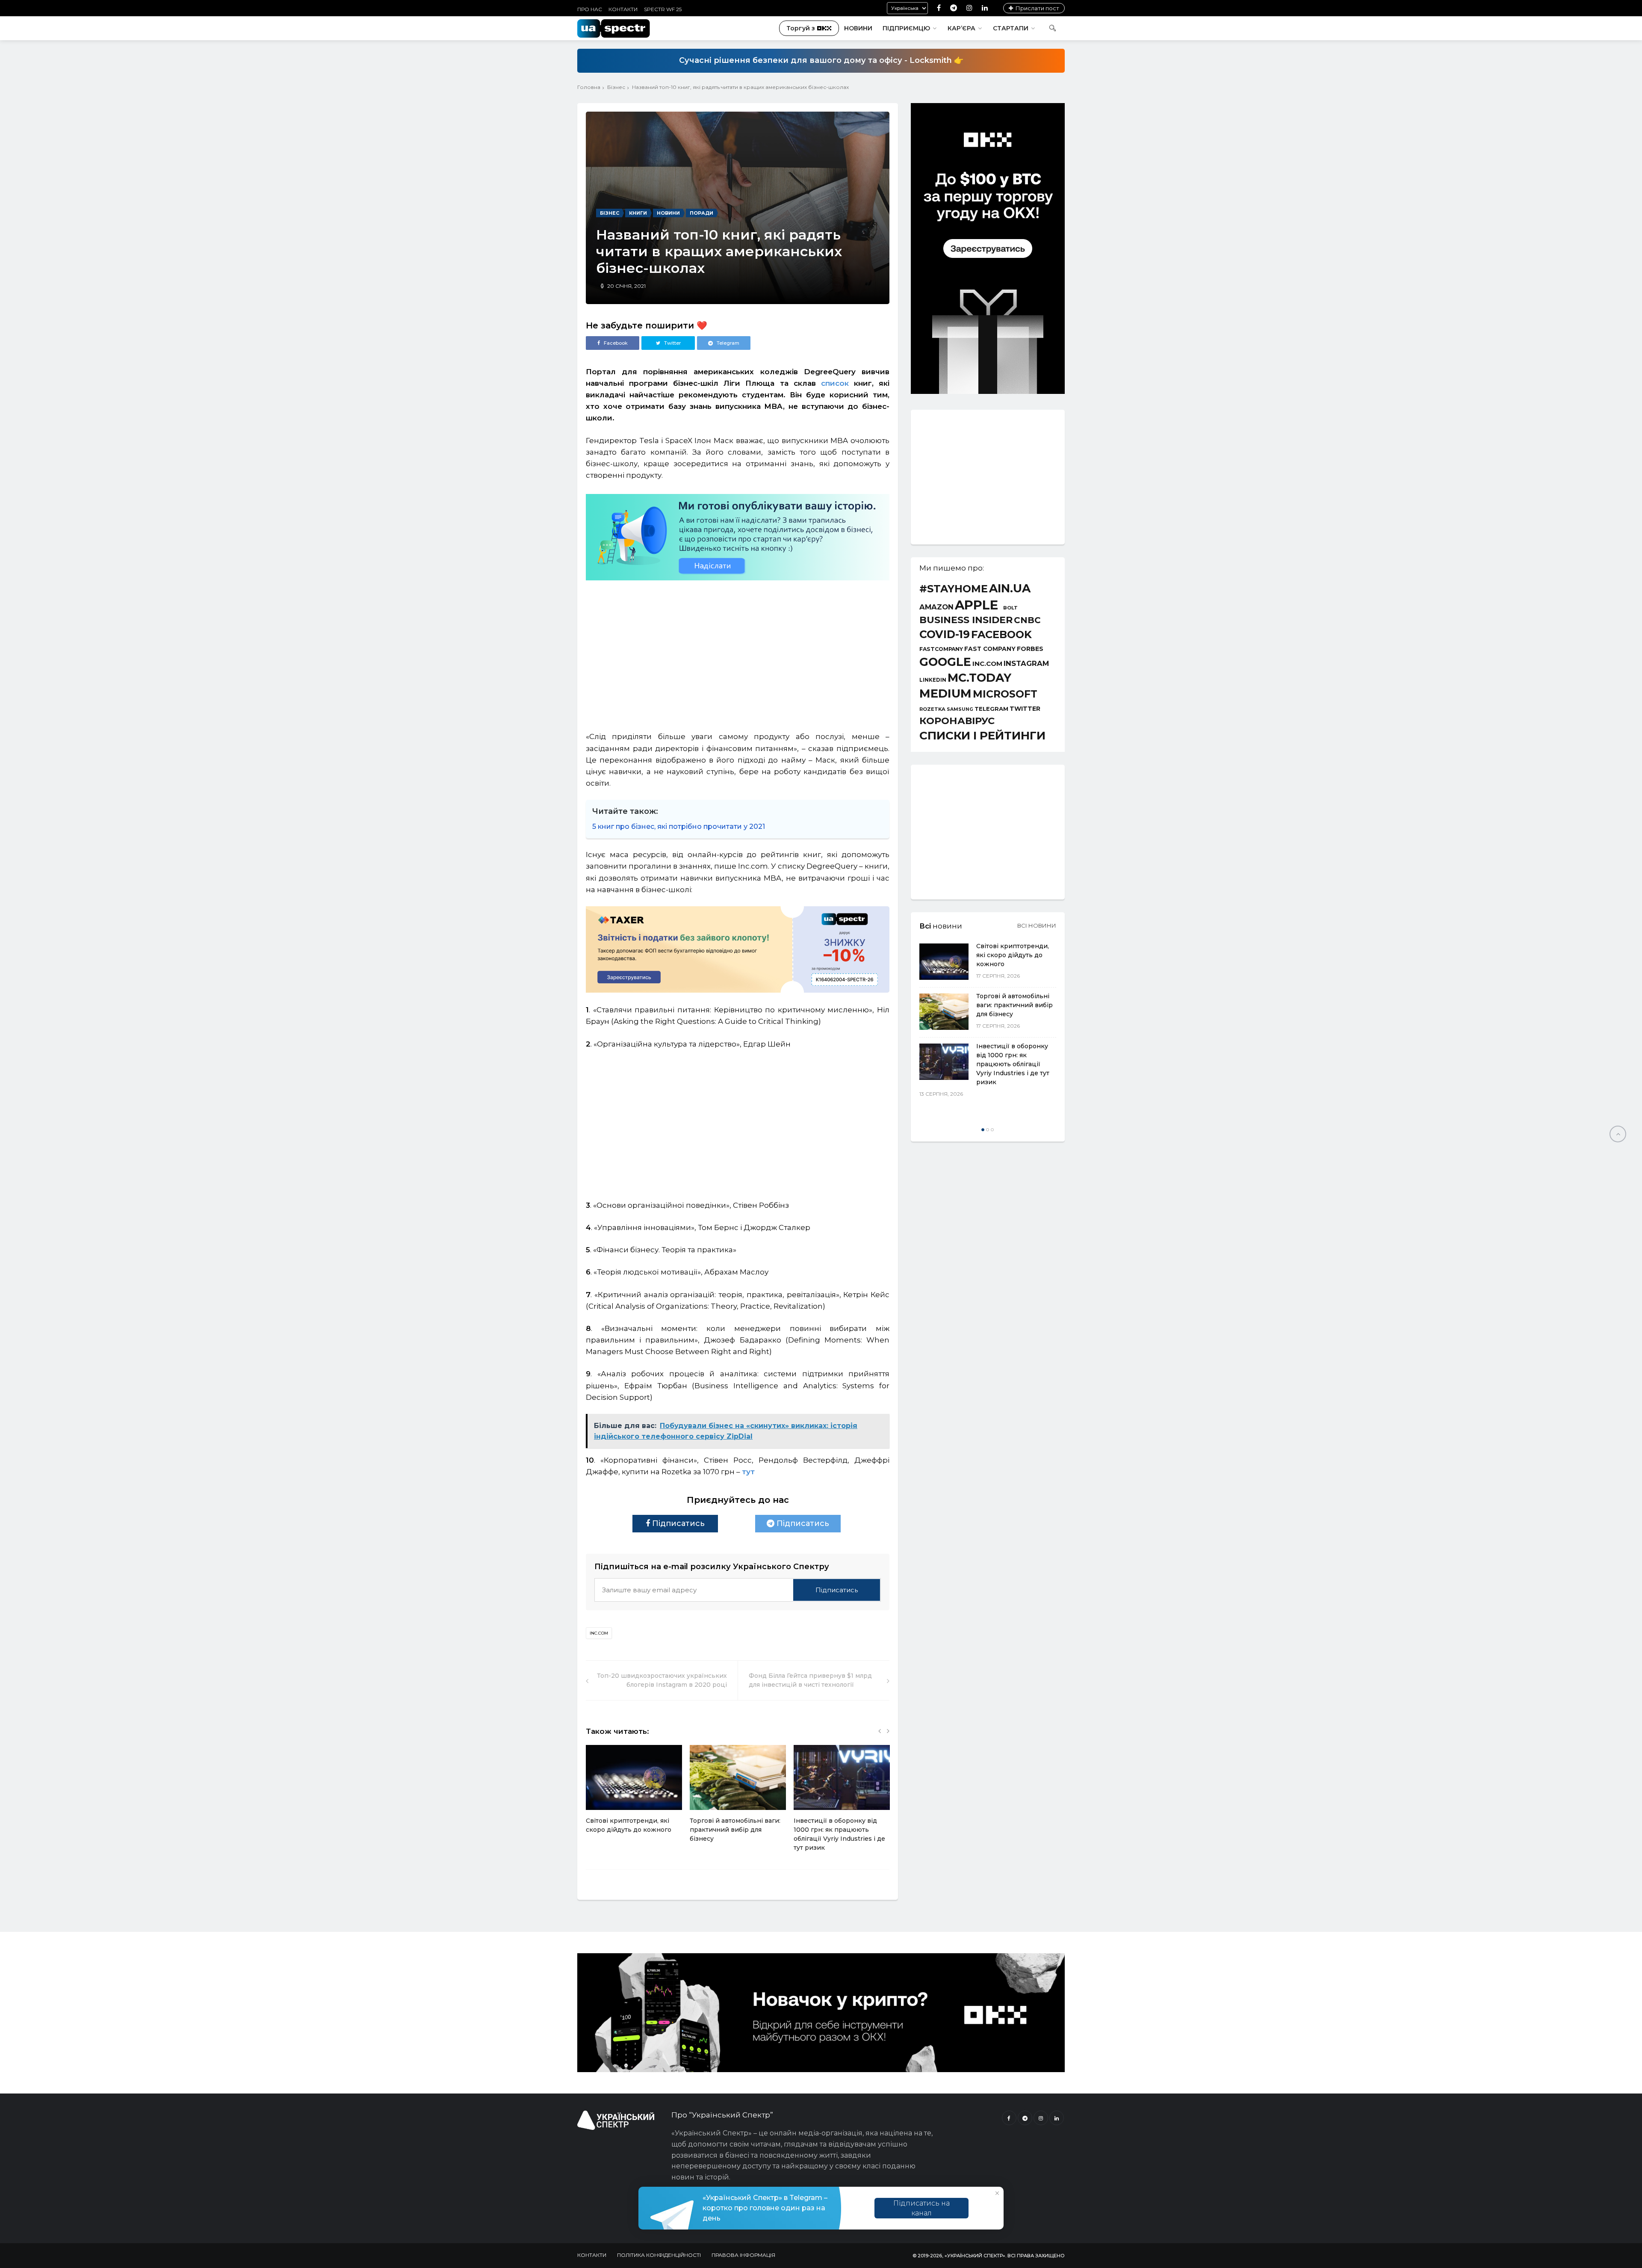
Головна (589, 87)
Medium (945, 693)
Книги (638, 213)
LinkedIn (933, 680)
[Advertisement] (738, 652)
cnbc (1027, 620)
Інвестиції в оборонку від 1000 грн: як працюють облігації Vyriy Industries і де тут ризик (1013, 1064)
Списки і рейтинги (982, 736)
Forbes (1030, 649)
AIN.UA (1010, 589)
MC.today (979, 678)
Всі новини (1037, 926)
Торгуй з (801, 28)
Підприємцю (906, 28)
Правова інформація (743, 2255)
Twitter (1025, 709)
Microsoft (1005, 694)
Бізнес (616, 87)
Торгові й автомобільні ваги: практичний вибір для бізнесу (735, 1830)
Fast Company (990, 649)
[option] (634, 1794)
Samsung (960, 710)
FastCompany (941, 649)
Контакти (623, 9)
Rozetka (932, 709)
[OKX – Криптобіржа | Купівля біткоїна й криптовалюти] (988, 392)
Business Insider (966, 620)
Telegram (991, 709)
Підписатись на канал (921, 2208)
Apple (976, 605)
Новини (858, 28)
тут (749, 1472)
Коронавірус (957, 721)
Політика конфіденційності (659, 2255)
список (835, 383)
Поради (701, 213)
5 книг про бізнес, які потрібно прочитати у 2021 (679, 826)
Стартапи (1011, 28)
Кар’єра (961, 28)
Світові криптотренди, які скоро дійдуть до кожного (1013, 955)
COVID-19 (945, 634)
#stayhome (954, 589)
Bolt (1010, 608)
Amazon (936, 607)
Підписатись (677, 1523)
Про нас (590, 9)
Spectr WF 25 (663, 9)
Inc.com (599, 1633)
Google (945, 662)
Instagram (1026, 664)
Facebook (1001, 635)
